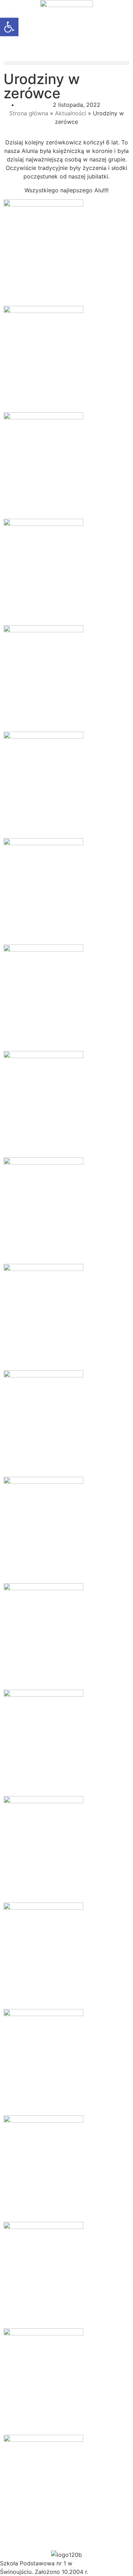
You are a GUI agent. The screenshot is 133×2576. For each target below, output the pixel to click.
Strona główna (29, 113)
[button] (66, 63)
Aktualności (71, 113)
